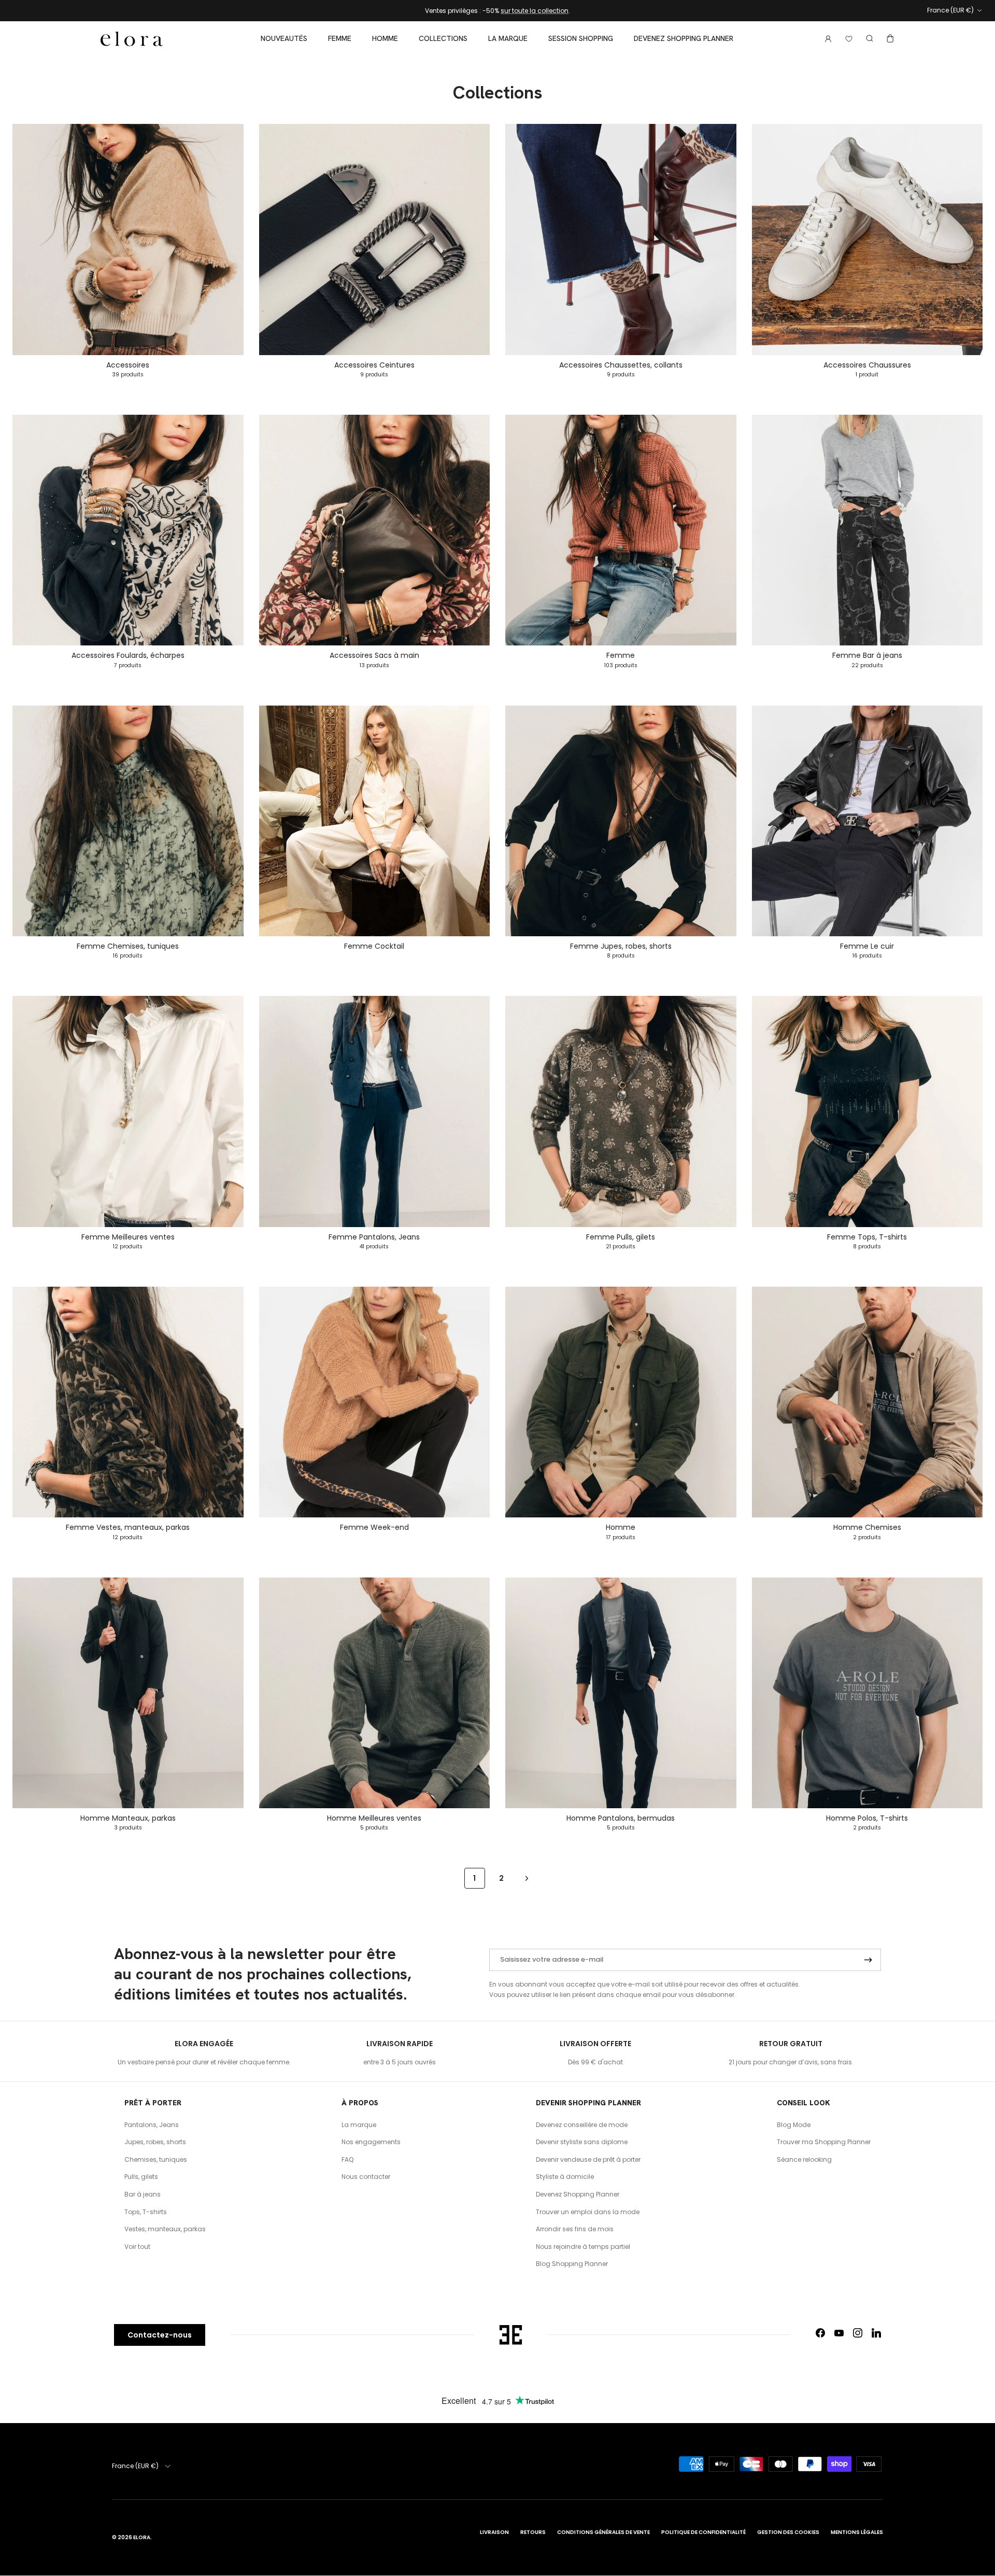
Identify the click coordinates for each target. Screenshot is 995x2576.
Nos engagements (371, 2142)
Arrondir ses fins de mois (575, 2229)
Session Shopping (581, 38)
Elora (142, 2537)
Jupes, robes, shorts (155, 2142)
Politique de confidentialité (703, 2532)
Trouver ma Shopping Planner (824, 2142)
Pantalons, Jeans (152, 2125)
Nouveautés (284, 38)
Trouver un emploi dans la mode (588, 2212)
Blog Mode (794, 2125)
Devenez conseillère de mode (582, 2125)
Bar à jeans (143, 2194)
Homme (385, 38)
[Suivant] (527, 1878)
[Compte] (826, 39)
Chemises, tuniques (156, 2159)
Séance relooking (804, 2159)
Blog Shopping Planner (572, 2264)
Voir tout (137, 2247)
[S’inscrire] (868, 1960)
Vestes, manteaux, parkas (165, 2229)
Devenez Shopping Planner (684, 38)
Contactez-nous (160, 2335)
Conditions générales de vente (603, 2532)
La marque (508, 38)
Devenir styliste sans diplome (582, 2142)
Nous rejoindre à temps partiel (583, 2247)
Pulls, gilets (141, 2177)
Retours (533, 2532)
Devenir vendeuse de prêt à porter (588, 2159)
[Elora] (132, 39)
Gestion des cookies (788, 2532)
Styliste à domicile (565, 2177)
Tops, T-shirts (146, 2212)
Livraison (494, 2532)
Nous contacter (366, 2177)
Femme (340, 38)
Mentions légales (857, 2532)
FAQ (347, 2159)
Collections (443, 38)
